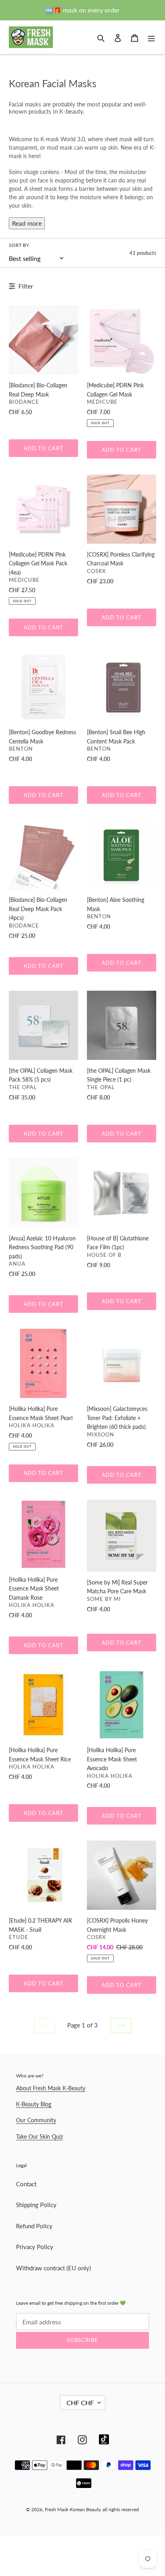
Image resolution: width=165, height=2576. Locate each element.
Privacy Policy (35, 2247)
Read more (27, 223)
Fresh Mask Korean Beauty (73, 2509)
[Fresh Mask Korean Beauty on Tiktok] (104, 2439)
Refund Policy (34, 2226)
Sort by (19, 245)
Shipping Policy (36, 2205)
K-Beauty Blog (34, 2104)
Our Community (36, 2120)
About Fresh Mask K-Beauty (51, 2088)
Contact (26, 2184)
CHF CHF (80, 2403)
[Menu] (151, 37)
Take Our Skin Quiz (39, 2136)
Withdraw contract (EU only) (53, 2268)
